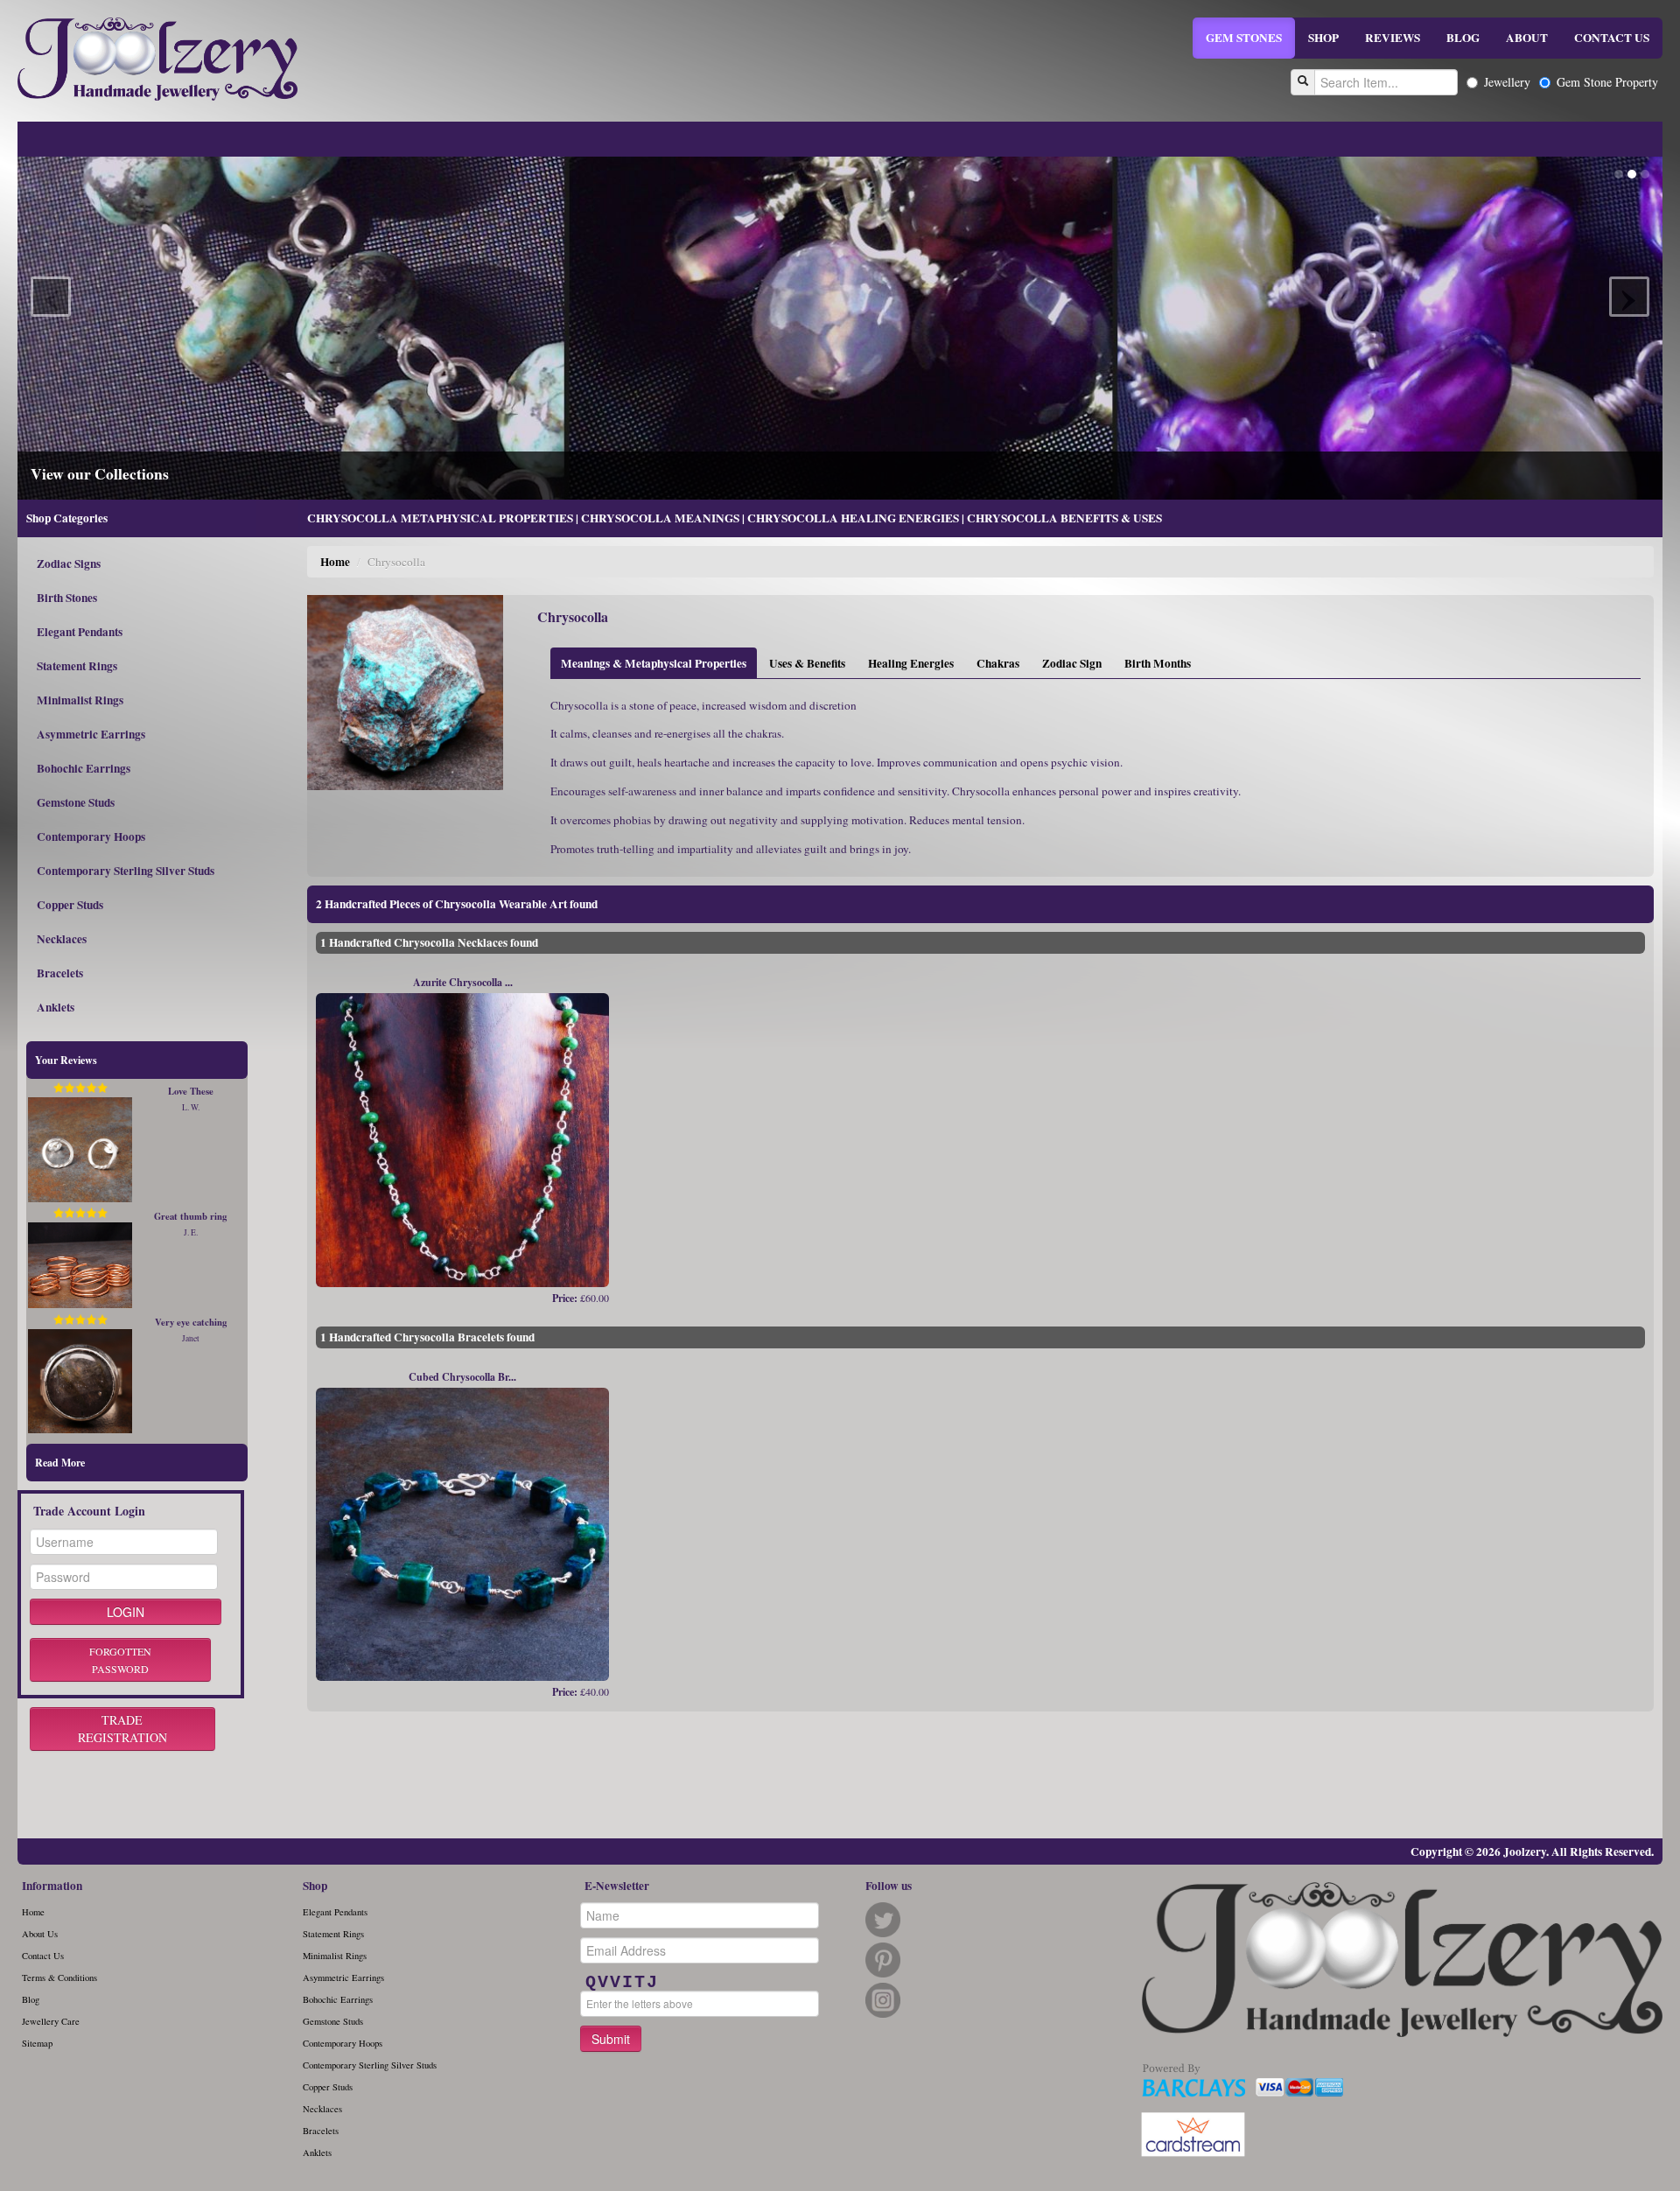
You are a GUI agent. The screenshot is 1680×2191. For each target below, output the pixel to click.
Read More (60, 1463)
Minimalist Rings (80, 700)
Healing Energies (911, 663)
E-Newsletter (617, 1886)
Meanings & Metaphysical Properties (654, 663)
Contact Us (43, 1956)
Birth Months (1158, 663)
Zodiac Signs (69, 563)
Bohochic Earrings (84, 768)
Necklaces (62, 939)
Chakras (998, 663)
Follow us (889, 1886)
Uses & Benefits (807, 663)
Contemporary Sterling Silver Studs (126, 871)
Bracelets (60, 973)
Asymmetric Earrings (91, 734)
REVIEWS (1393, 38)
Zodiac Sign (1072, 663)
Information (52, 1886)
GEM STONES (1244, 38)
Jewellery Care (51, 2021)
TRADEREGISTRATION (122, 1729)
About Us (40, 1934)
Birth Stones (67, 598)
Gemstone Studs (76, 802)
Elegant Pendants (80, 632)
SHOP (1323, 38)
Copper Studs (70, 905)
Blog (31, 1999)
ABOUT (1527, 38)
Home (335, 562)
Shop (315, 1886)
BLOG (1463, 38)
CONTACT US (1612, 38)
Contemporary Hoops (91, 836)
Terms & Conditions (59, 1977)
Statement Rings (77, 666)
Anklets (56, 1007)
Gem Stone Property (1607, 82)
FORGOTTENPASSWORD (120, 1660)
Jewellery (1507, 82)
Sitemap (37, 2043)
